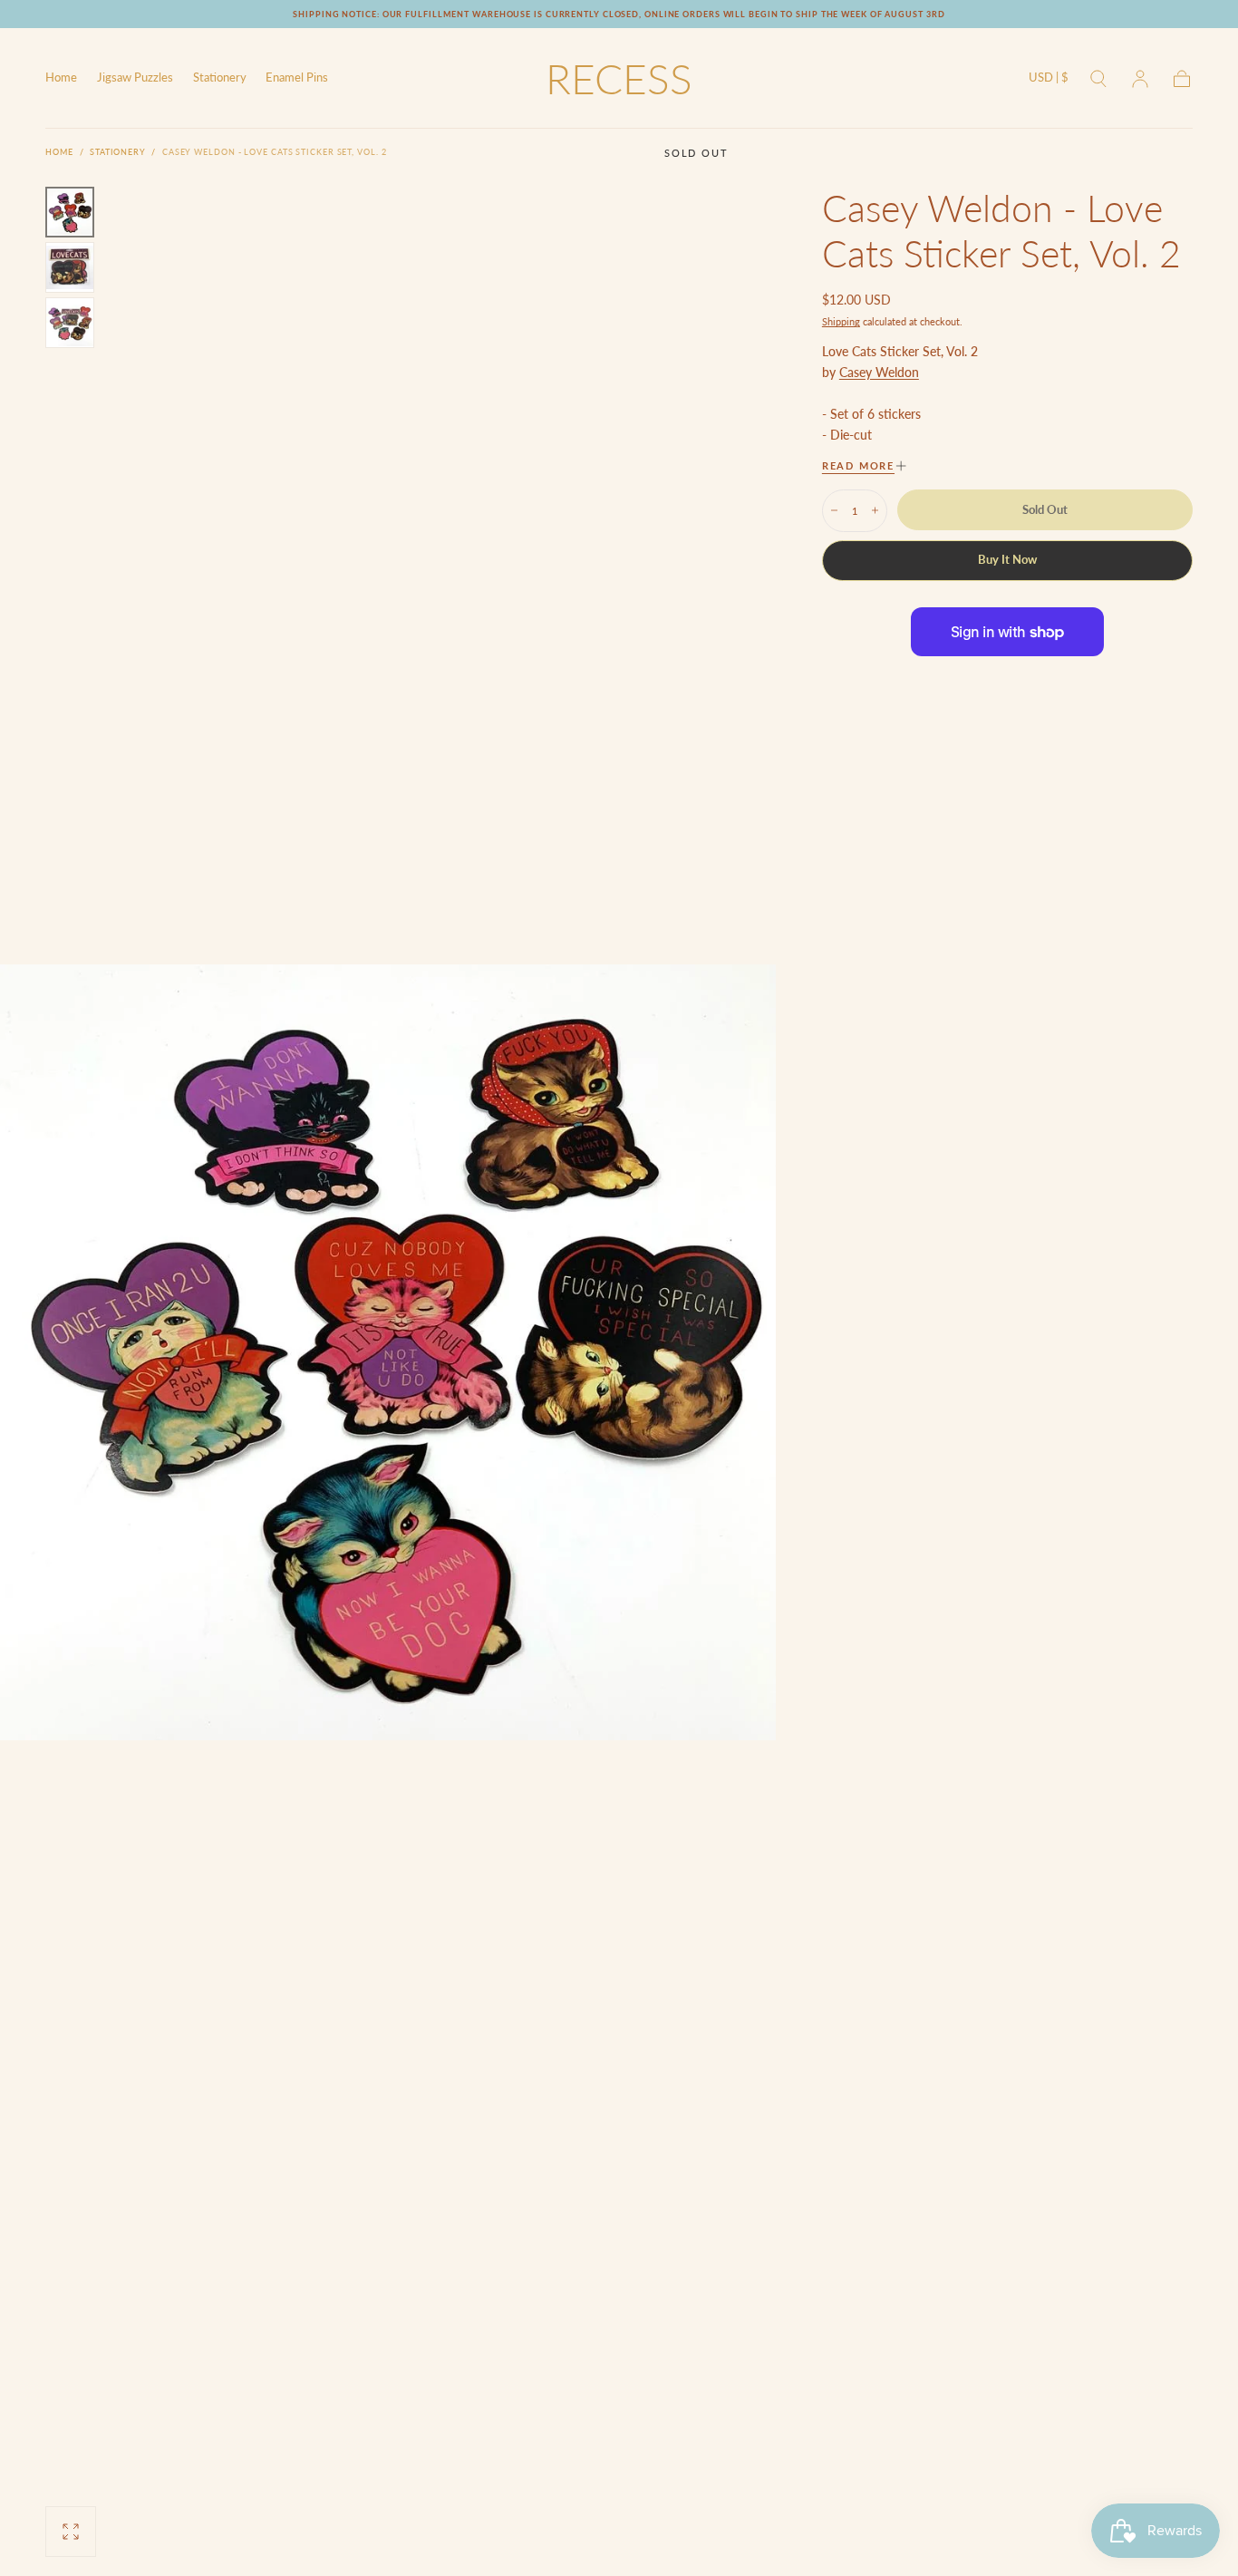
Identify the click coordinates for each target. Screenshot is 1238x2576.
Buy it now (1007, 560)
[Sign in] (1140, 79)
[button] (1049, 81)
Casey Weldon (879, 372)
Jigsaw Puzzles (135, 78)
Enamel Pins (297, 78)
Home (61, 78)
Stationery (220, 78)
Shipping (841, 321)
